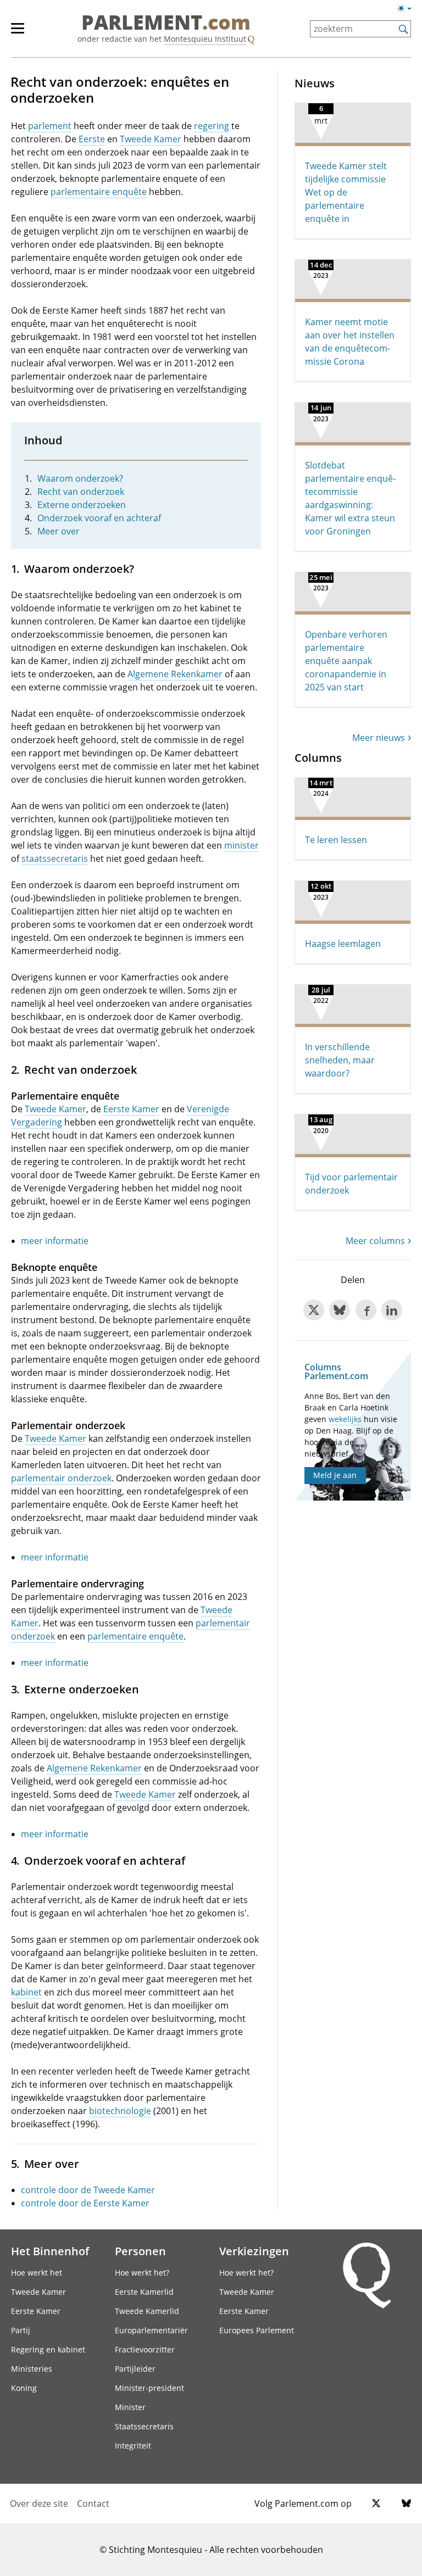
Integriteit (133, 2446)
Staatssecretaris (144, 2426)
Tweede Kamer (151, 139)
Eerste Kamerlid (144, 2292)
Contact (93, 2503)
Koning (24, 2388)
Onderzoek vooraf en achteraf (99, 518)
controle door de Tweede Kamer (88, 2190)
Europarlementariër (151, 2330)
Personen (140, 2251)
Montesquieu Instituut (205, 39)
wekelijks (345, 1419)
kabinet (26, 1992)
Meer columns (375, 1241)
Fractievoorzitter (145, 2349)
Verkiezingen (254, 2251)
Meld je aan (335, 1475)
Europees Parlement (257, 2330)
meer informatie (55, 1241)
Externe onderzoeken (82, 505)
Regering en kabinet (48, 2349)
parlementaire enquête (99, 192)
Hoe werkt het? (142, 2273)
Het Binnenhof (50, 2251)
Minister (130, 2407)
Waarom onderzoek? (80, 478)
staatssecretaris (55, 858)
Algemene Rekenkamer (175, 674)
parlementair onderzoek (61, 1478)
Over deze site (39, 2503)
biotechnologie (120, 2111)
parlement (50, 126)
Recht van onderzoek (81, 492)
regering (212, 126)
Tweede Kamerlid (147, 2311)
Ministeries (32, 2369)
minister (241, 845)
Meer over (59, 531)
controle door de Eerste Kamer (85, 2203)
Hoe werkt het (37, 2273)
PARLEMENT (166, 23)
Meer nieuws (379, 738)
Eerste (92, 139)
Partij (21, 2330)
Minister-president (149, 2388)
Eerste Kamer (131, 1109)
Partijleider (135, 2369)
